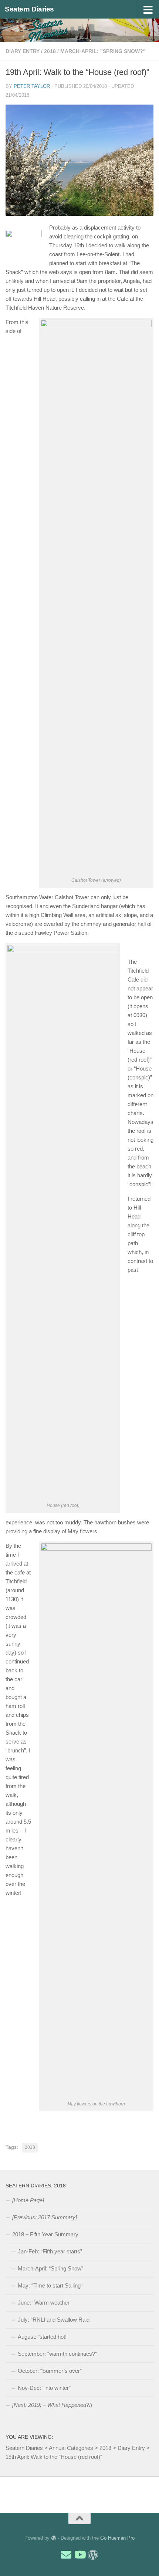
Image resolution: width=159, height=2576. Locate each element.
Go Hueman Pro (117, 2538)
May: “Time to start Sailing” (50, 2285)
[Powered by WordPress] (53, 2538)
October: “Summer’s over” (50, 2371)
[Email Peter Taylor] (66, 2555)
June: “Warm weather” (45, 2303)
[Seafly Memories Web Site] (93, 2555)
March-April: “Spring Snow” (50, 2268)
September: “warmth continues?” (57, 2354)
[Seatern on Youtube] (79, 2555)
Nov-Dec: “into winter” (44, 2388)
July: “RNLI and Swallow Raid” (55, 2320)
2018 (50, 51)
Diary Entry (23, 51)
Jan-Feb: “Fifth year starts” (50, 2251)
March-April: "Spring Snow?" (103, 51)
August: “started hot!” (43, 2337)
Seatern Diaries (29, 9)
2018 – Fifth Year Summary (45, 2234)
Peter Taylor (32, 86)
